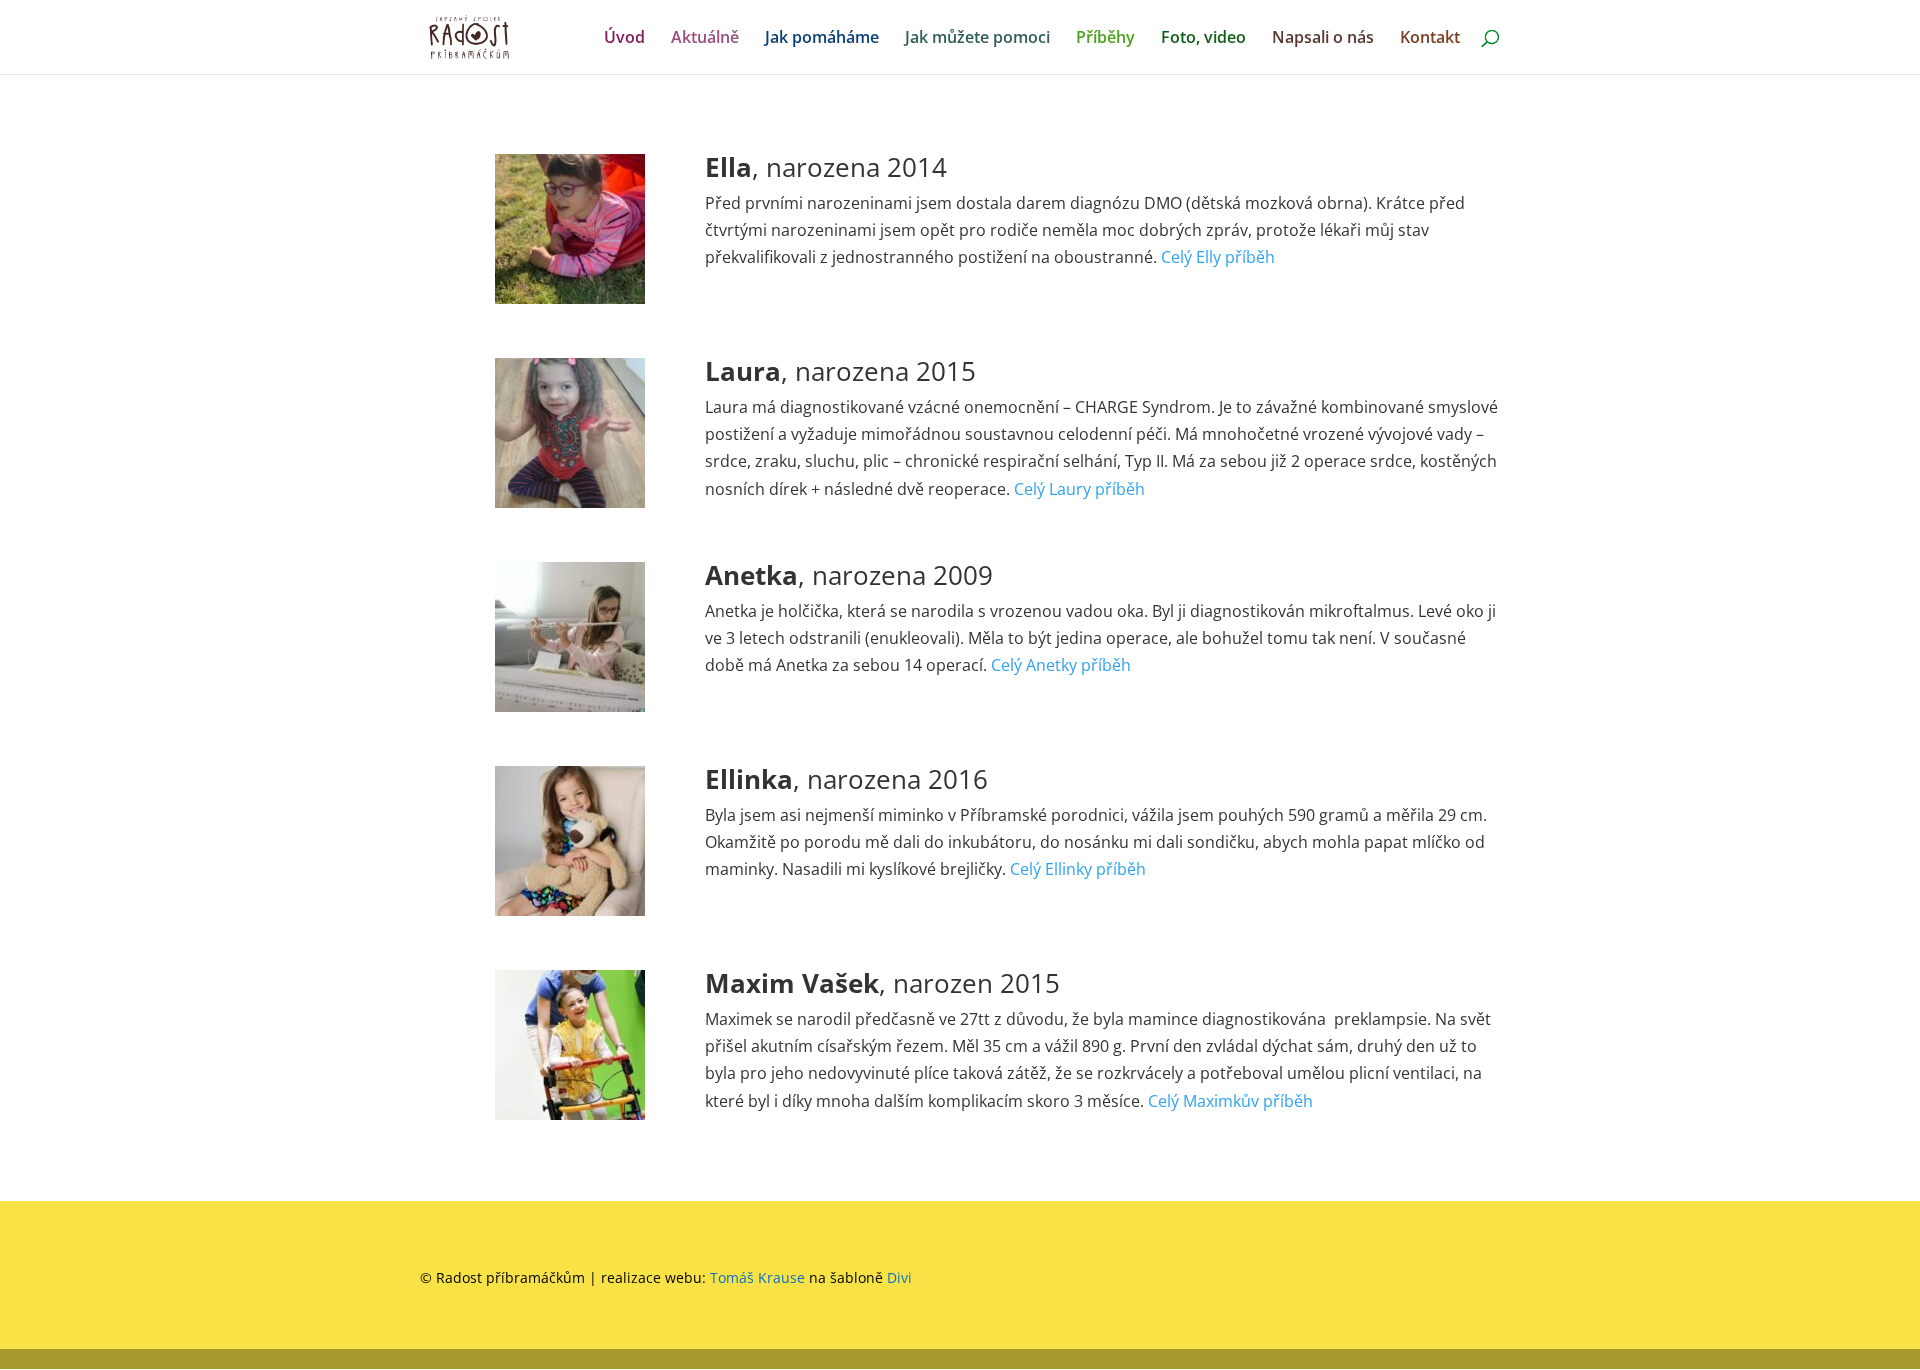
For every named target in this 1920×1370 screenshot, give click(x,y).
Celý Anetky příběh (1061, 665)
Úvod (624, 39)
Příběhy (1105, 39)
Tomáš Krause (757, 1277)
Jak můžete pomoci (977, 39)
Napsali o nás (1323, 39)
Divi (899, 1277)
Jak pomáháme (822, 39)
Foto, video (1203, 39)
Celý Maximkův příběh (1230, 1101)
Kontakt (1430, 39)
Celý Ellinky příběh (1078, 869)
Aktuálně (705, 39)
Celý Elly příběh (1218, 257)
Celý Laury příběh (1079, 489)
